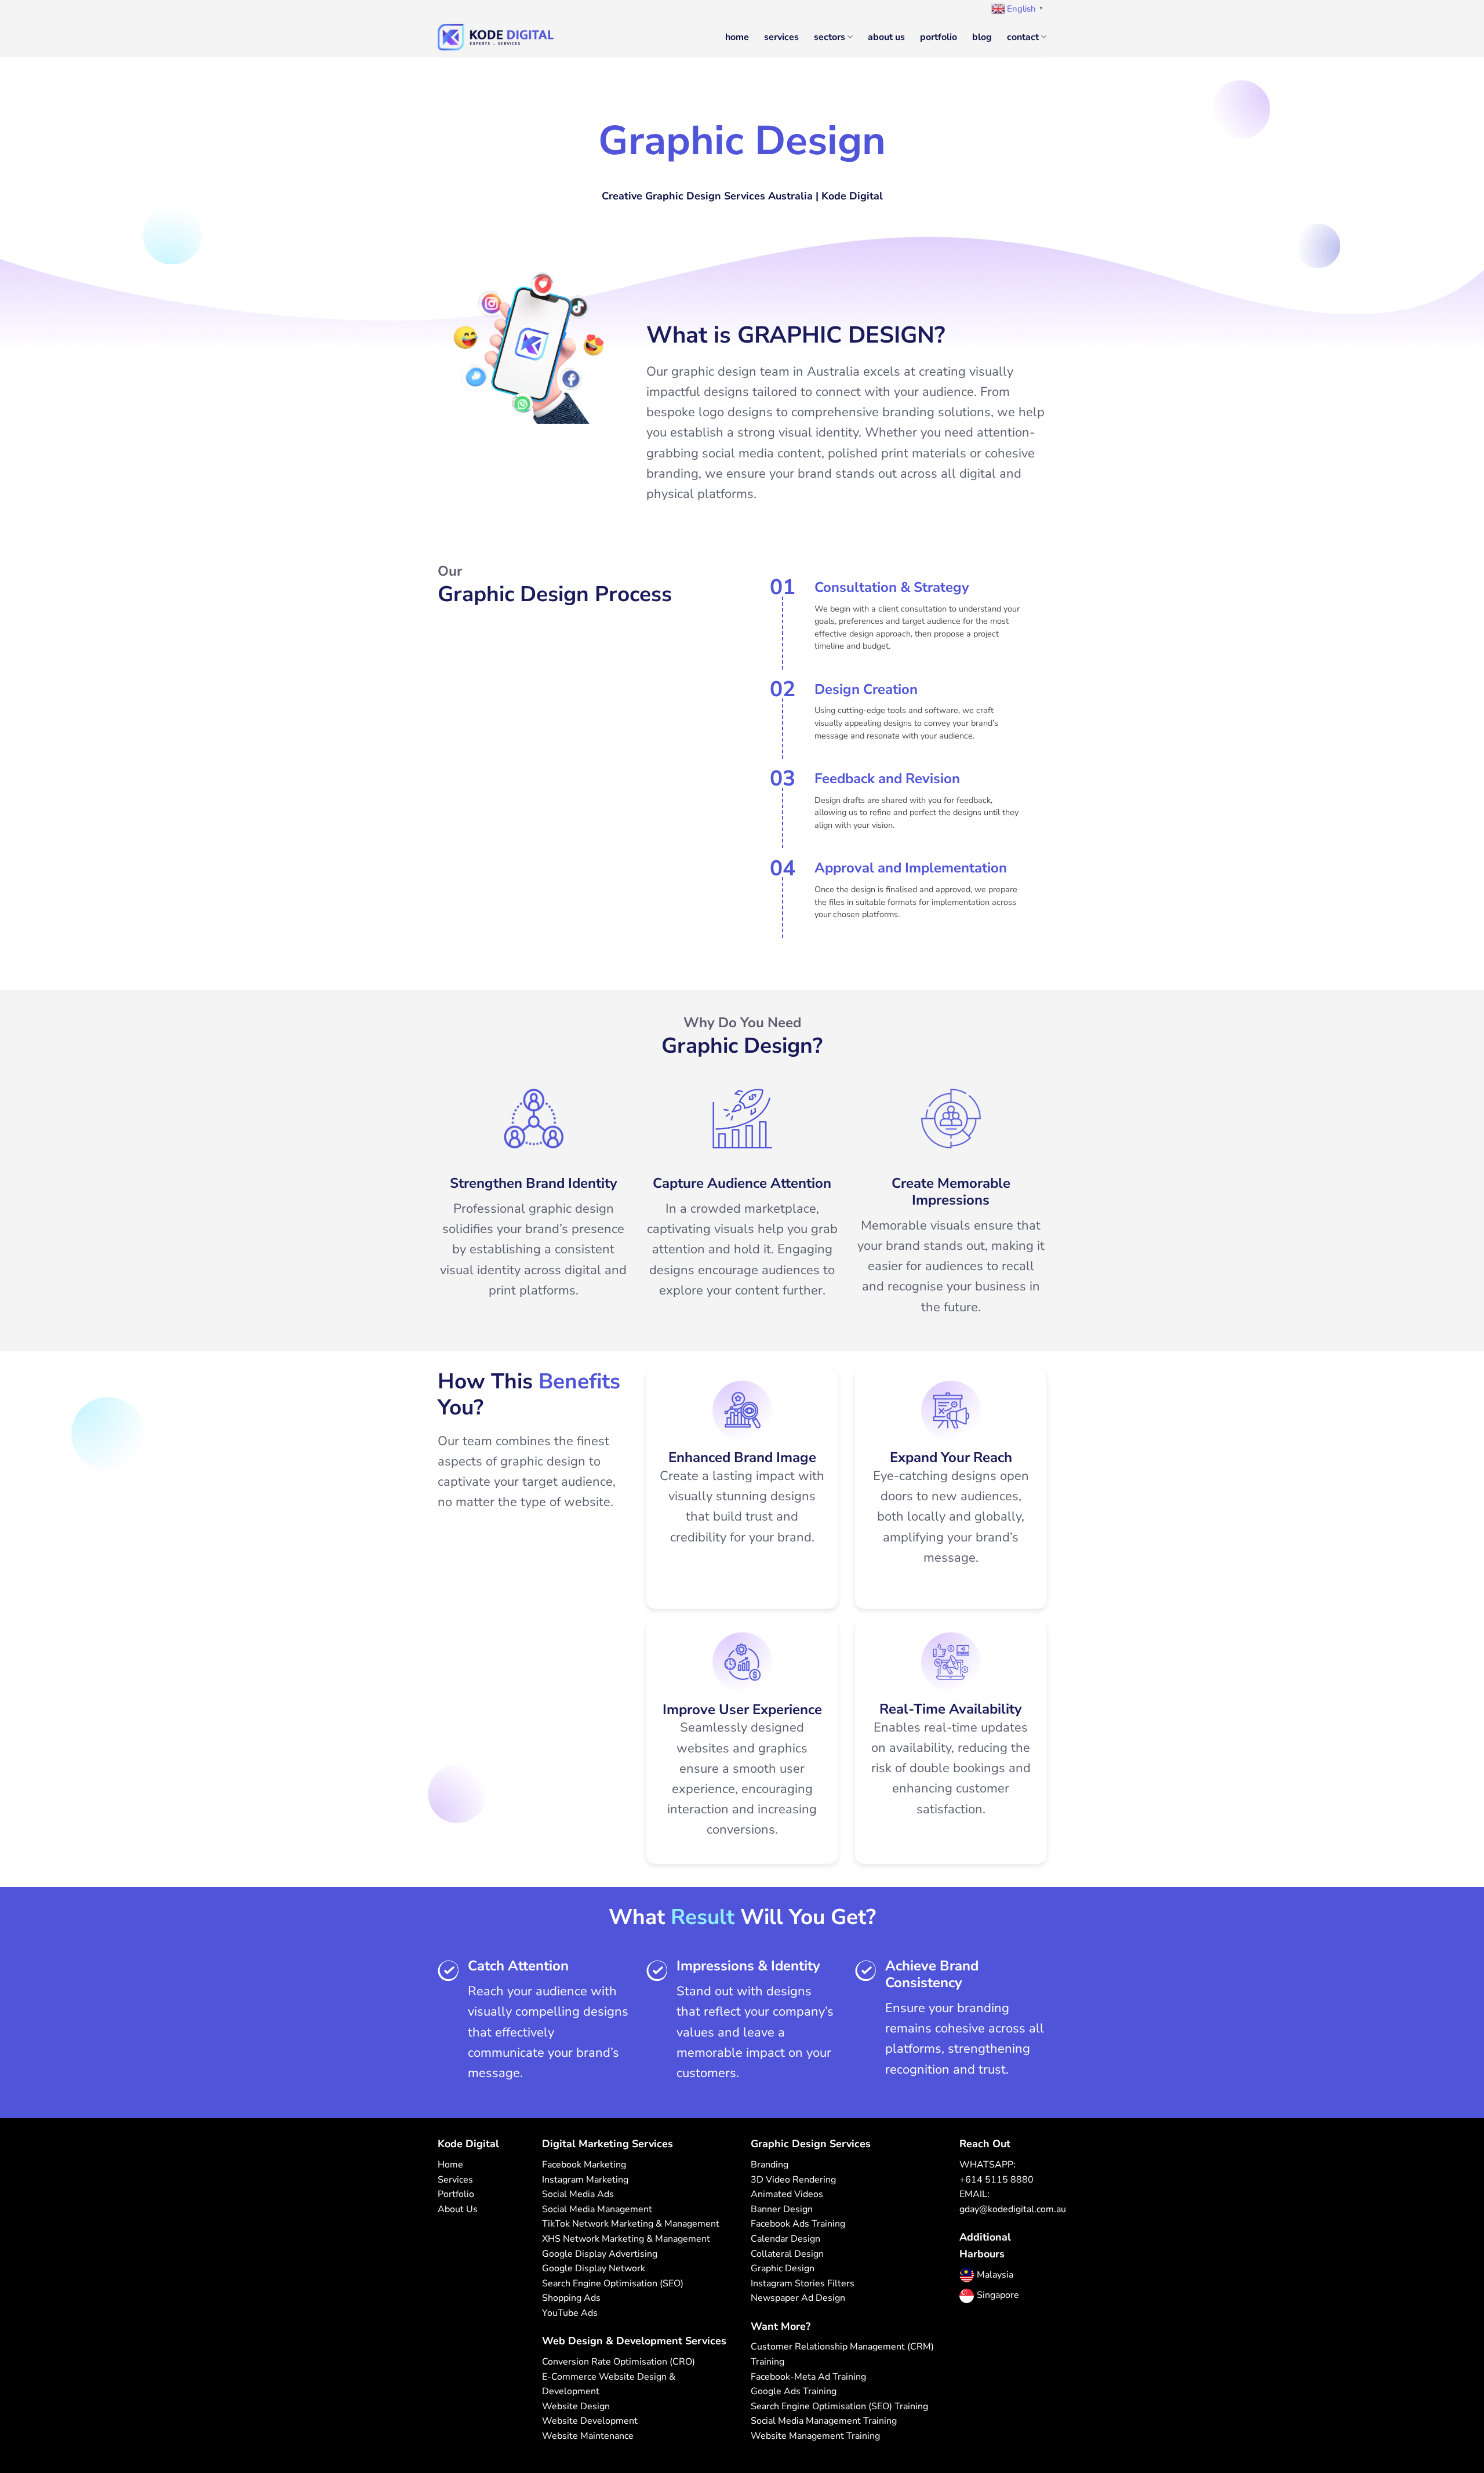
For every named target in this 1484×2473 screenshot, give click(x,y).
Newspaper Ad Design (798, 2298)
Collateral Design (787, 2254)
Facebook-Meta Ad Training (808, 2377)
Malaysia (995, 2275)
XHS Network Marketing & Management (626, 2239)
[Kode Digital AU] (496, 37)
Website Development (590, 2421)
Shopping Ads (571, 2298)
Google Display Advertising (600, 2254)
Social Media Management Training (824, 2421)
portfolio (939, 37)
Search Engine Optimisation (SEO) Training (839, 2406)
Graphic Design (783, 2268)
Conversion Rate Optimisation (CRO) (619, 2362)
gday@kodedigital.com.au (1013, 2209)
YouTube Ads (570, 2313)
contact (1023, 37)
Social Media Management (597, 2209)
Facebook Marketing (584, 2165)
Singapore (998, 2295)
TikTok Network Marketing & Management (631, 2224)
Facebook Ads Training (798, 2224)
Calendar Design (785, 2239)
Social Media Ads (578, 2194)
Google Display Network (594, 2268)
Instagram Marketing (585, 2180)
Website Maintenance (588, 2436)
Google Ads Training (794, 2391)
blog (982, 37)
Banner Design (782, 2209)
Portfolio (456, 2194)
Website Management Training (815, 2436)
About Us (458, 2209)
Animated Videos (787, 2194)
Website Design (576, 2406)
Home (450, 2165)
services (781, 37)
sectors (830, 37)
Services (455, 2180)
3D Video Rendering (793, 2180)
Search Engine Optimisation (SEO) (613, 2283)
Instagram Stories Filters (803, 2283)
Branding (770, 2165)
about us (886, 37)
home (737, 37)
